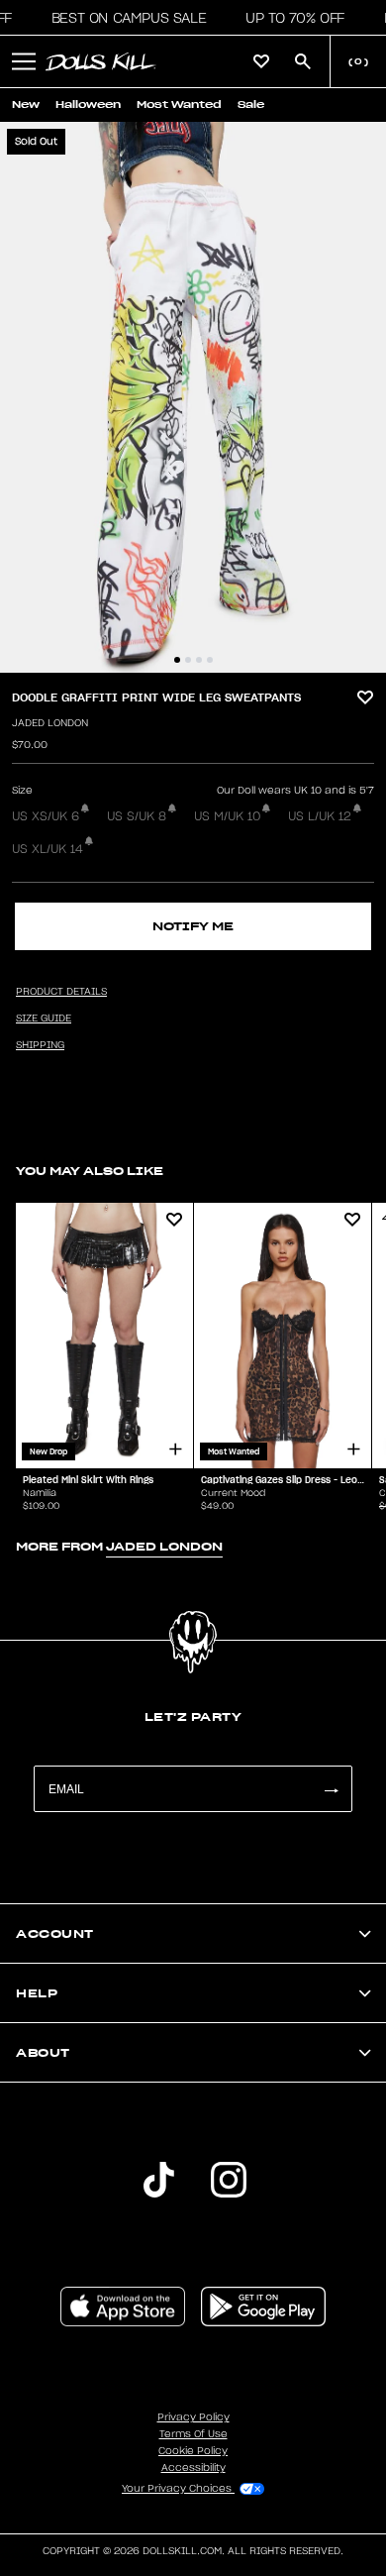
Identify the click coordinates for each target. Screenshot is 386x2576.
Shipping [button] (40, 1045)
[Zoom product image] (193, 397)
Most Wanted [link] (179, 105)
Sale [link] (251, 105)
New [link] (26, 105)
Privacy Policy (193, 2417)
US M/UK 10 (227, 816)
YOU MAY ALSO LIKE (90, 1171)
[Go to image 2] (188, 660)
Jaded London (50, 723)
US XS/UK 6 (46, 816)
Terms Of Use (193, 2434)
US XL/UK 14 (48, 849)
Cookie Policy (193, 2451)
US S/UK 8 (137, 816)
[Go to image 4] (210, 660)
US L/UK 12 (320, 816)
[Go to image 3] (199, 660)
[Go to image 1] (177, 660)
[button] (123, 18)
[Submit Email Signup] (331, 1789)
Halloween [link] (88, 105)
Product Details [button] (61, 992)
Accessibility (193, 2468)
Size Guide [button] (44, 1019)
